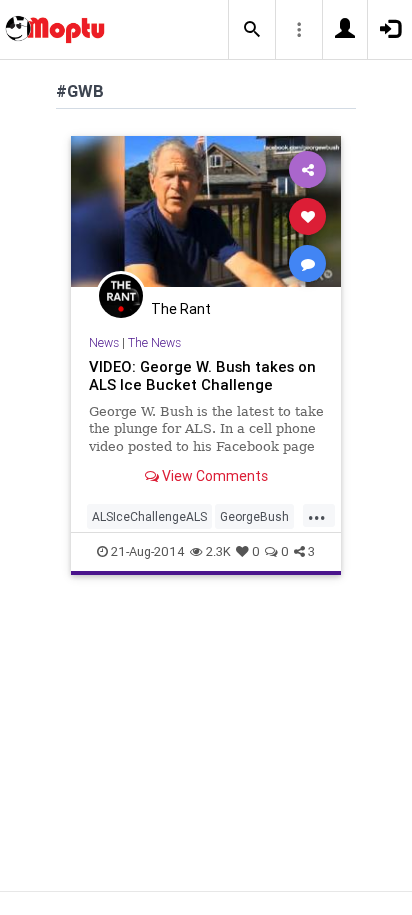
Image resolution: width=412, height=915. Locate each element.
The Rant (181, 309)
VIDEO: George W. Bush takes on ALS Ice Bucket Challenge (202, 375)
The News (154, 342)
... (317, 515)
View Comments (213, 476)
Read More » (206, 215)
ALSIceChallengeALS (149, 516)
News (104, 342)
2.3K (218, 551)
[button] (252, 30)
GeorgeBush (254, 516)
